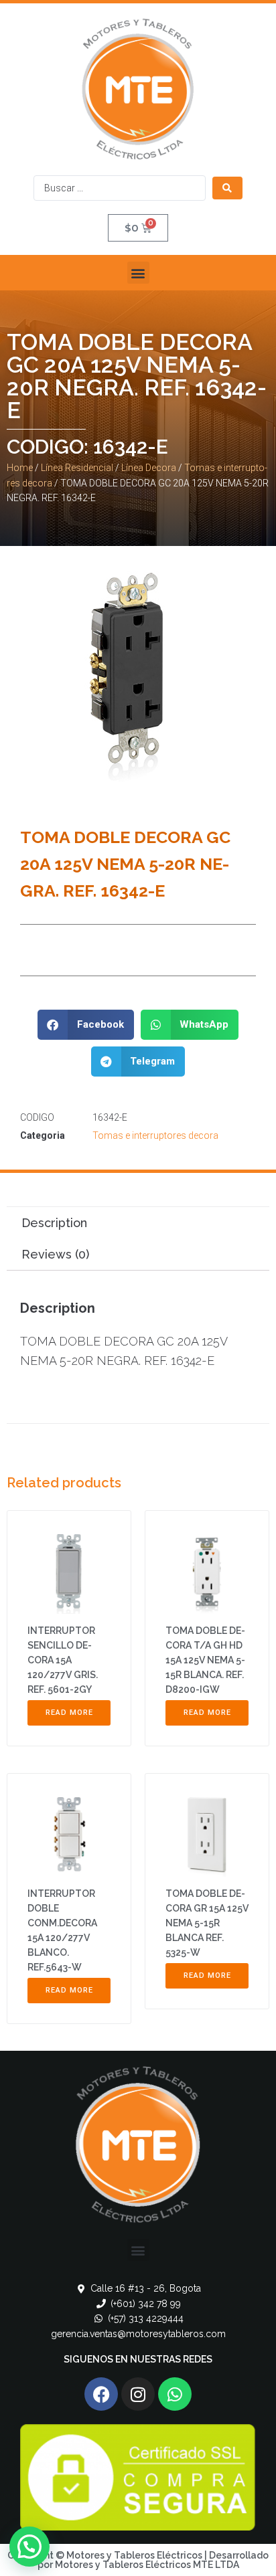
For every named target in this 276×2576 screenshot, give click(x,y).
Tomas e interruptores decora (155, 1135)
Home (20, 468)
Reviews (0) (55, 1254)
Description (54, 1223)
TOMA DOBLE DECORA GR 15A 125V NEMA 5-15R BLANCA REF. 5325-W (207, 1923)
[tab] (138, 1223)
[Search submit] (227, 188)
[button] (138, 273)
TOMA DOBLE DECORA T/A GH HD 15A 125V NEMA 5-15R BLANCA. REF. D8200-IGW (205, 1660)
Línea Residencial (77, 468)
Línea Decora (149, 468)
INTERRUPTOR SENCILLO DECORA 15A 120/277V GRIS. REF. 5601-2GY (63, 1660)
